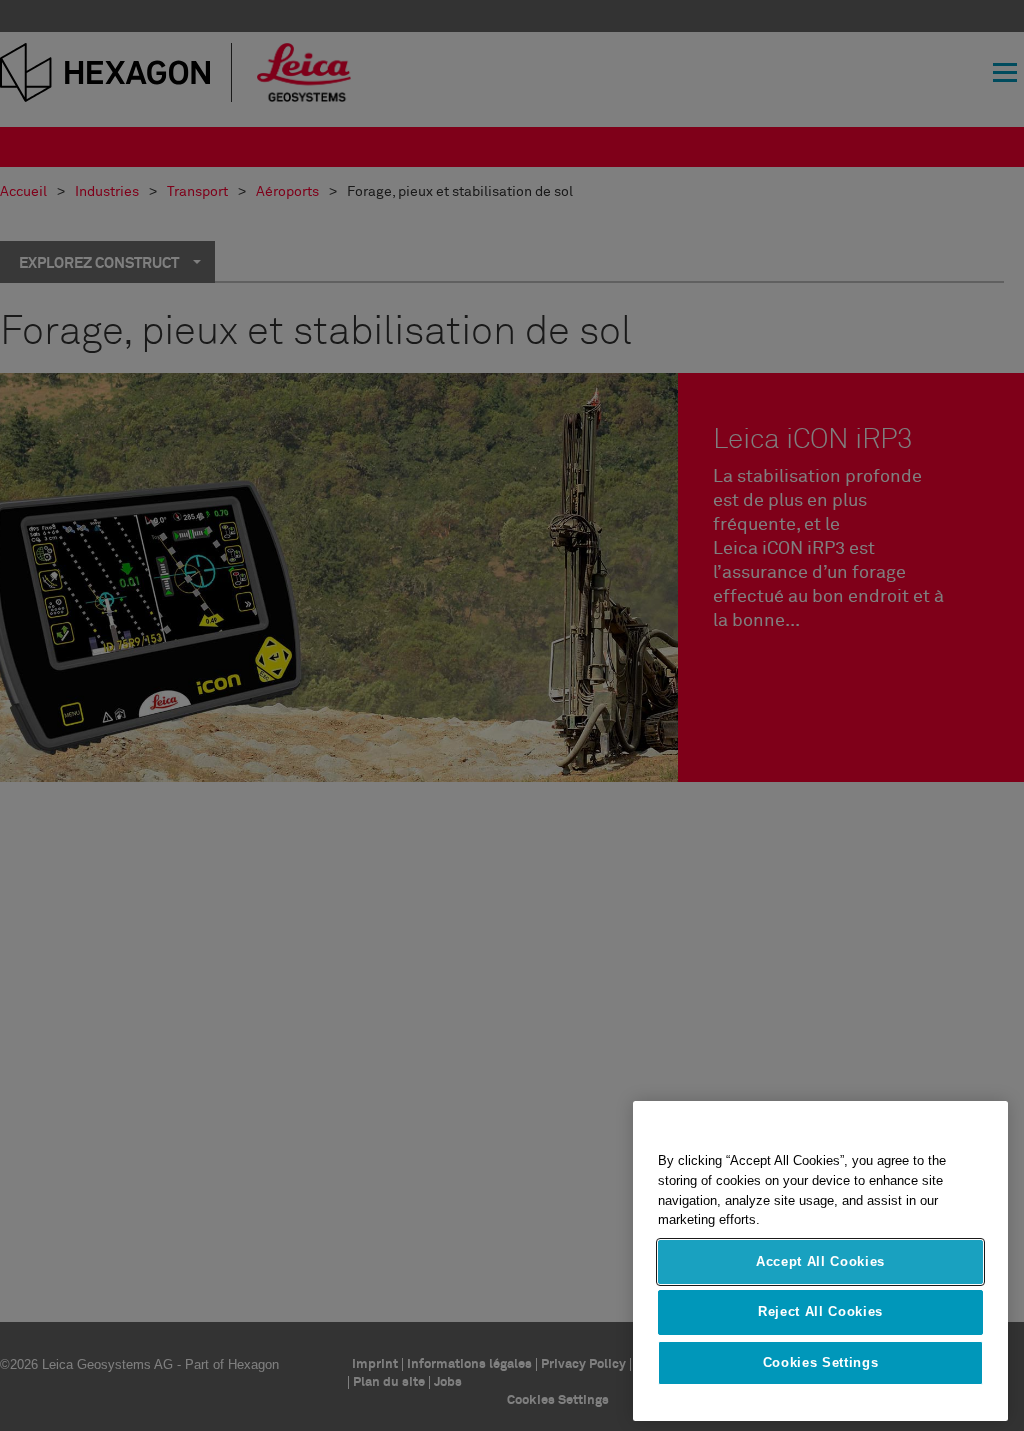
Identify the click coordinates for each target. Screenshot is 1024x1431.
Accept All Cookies (820, 1261)
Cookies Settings (821, 1362)
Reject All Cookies (820, 1311)
